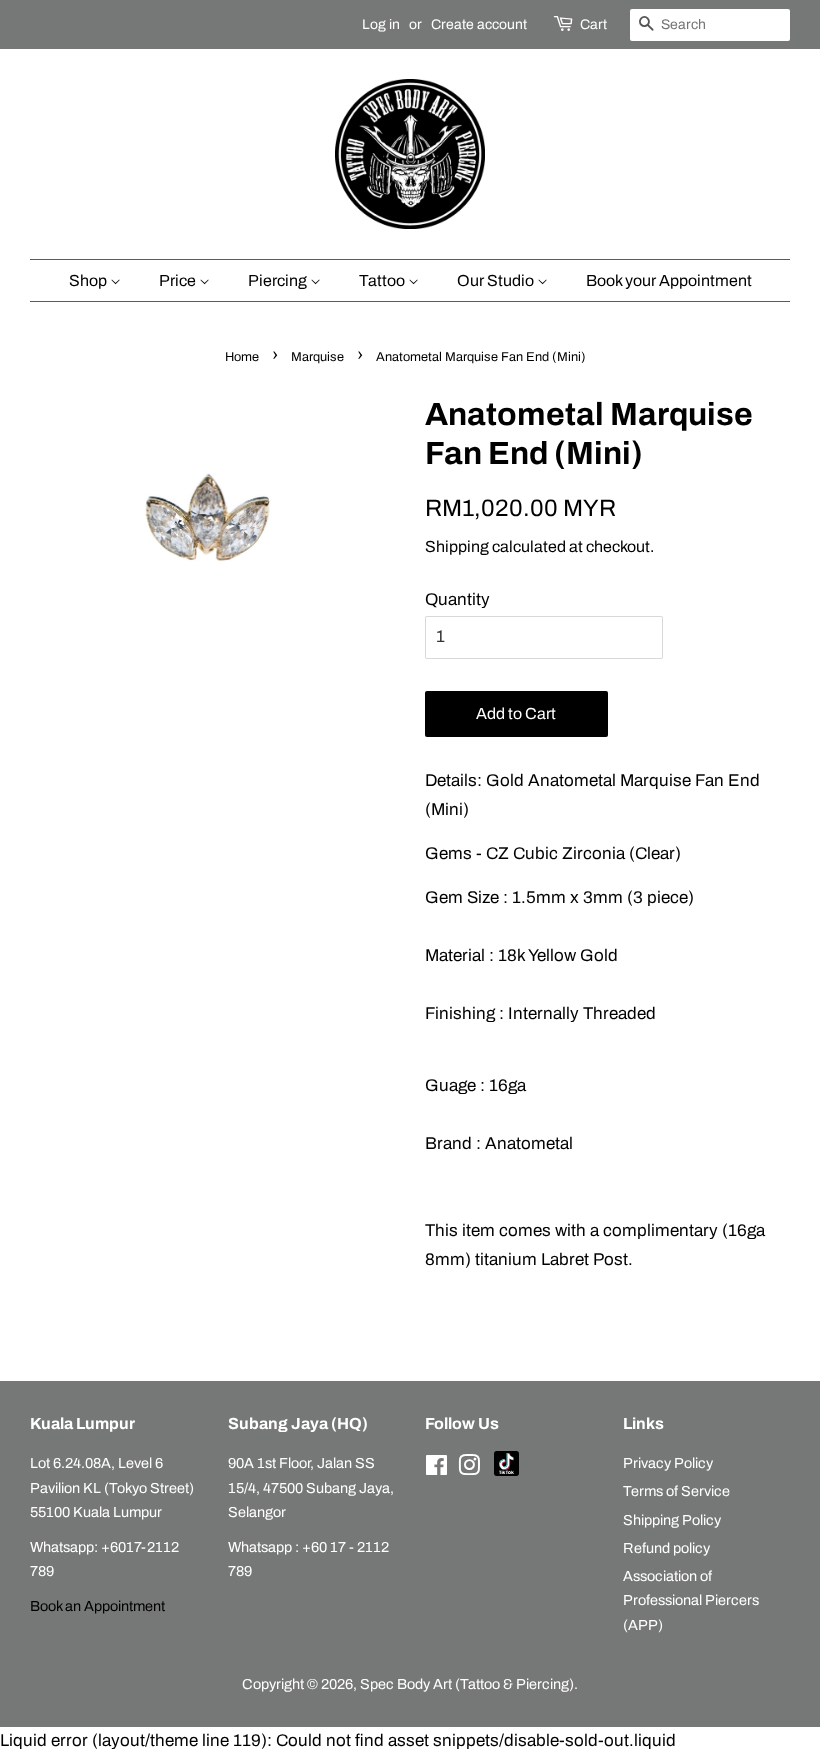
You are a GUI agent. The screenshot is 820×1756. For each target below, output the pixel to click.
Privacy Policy (668, 1463)
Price (179, 280)
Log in (381, 24)
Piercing (279, 280)
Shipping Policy (672, 1520)
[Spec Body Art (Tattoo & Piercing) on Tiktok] (506, 1471)
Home (242, 357)
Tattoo (383, 280)
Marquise (317, 357)
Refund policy (666, 1548)
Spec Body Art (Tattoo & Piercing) (467, 1684)
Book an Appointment (97, 1606)
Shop (89, 280)
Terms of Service (676, 1491)
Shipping (457, 546)
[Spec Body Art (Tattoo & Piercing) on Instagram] (469, 1469)
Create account (479, 24)
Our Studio (497, 280)
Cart (593, 24)
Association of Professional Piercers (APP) (691, 1600)
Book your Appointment (669, 280)
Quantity (457, 599)
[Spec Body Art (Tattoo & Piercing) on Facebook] (436, 1469)
